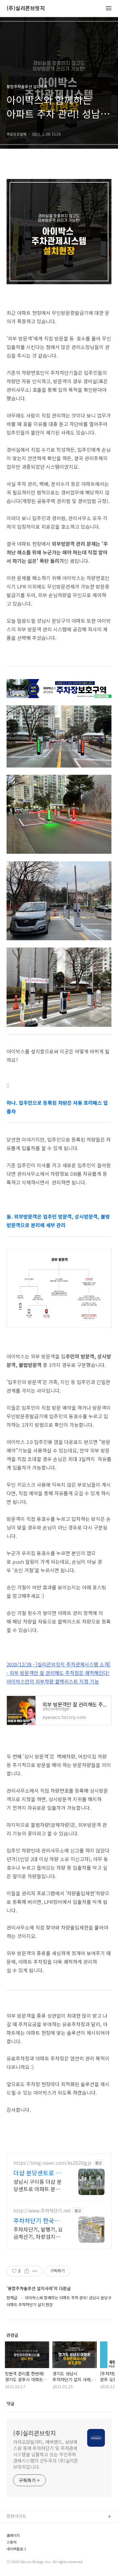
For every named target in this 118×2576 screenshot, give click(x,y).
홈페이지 (13, 2535)
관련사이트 (16, 2516)
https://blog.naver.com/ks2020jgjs (52, 2163)
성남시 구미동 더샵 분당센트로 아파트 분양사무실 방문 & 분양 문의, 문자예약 (39, 2185)
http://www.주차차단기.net (42, 2211)
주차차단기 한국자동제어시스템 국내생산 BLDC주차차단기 (39, 2220)
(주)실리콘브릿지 (26, 8)
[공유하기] (27, 2271)
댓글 (10, 2403)
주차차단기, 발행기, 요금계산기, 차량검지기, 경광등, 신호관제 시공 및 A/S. (38, 2233)
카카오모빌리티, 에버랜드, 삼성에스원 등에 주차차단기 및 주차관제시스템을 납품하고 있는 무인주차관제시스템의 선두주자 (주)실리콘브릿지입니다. (46, 2454)
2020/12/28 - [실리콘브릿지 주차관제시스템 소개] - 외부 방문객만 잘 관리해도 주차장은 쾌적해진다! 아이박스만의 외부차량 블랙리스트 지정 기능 (59, 1673)
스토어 (11, 2542)
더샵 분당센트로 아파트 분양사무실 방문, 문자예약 (37, 2173)
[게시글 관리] (35, 2271)
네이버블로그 (16, 2549)
